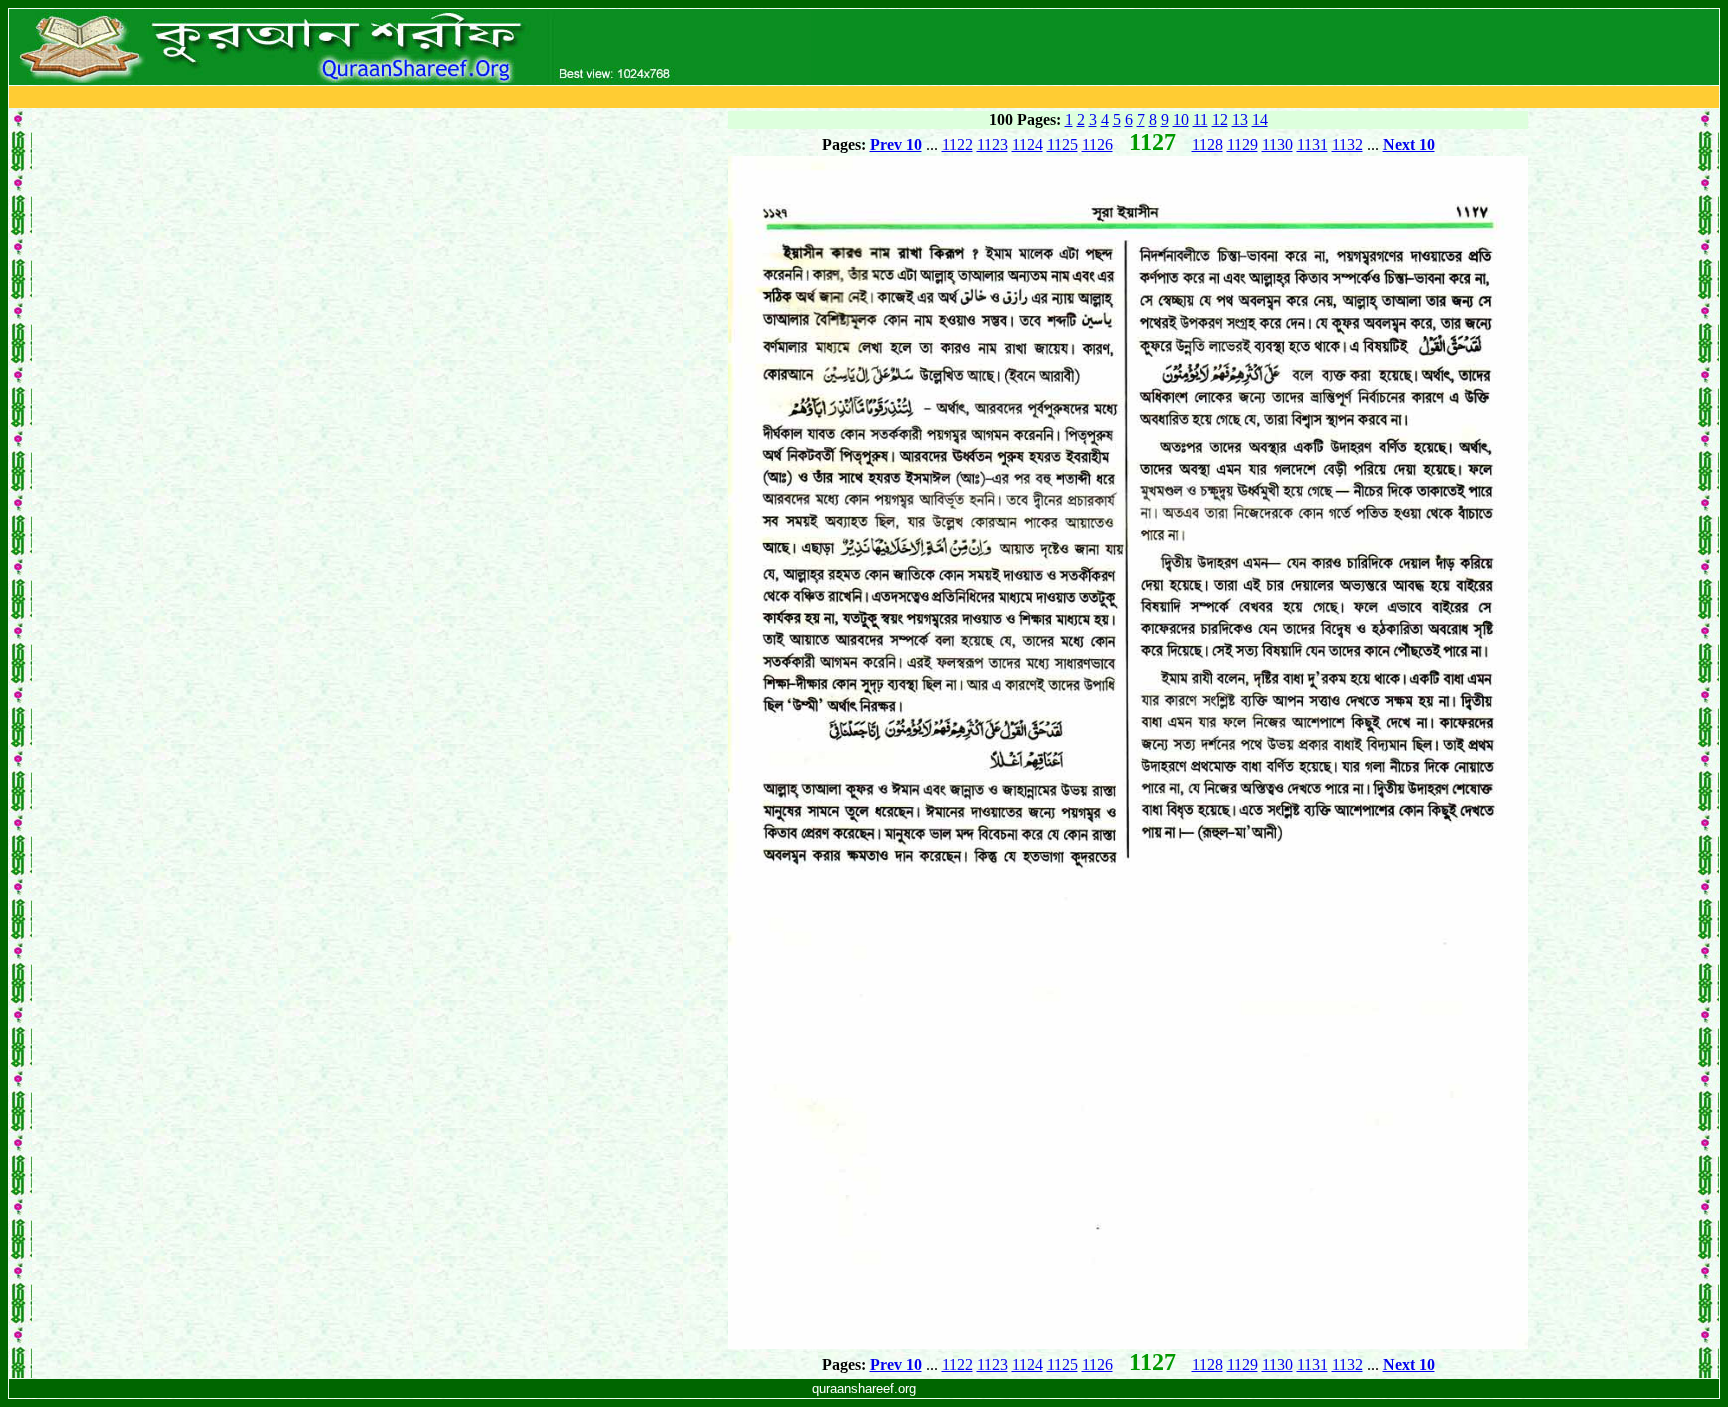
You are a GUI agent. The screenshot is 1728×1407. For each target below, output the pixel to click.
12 (1220, 119)
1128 (1207, 144)
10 (1181, 119)
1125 (1062, 144)
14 (1260, 119)
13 (1240, 119)
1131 (1312, 144)
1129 (1242, 144)
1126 (1097, 144)
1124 (1027, 144)
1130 (1277, 144)
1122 (957, 144)
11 (1200, 119)
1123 (992, 144)
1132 (1347, 144)
